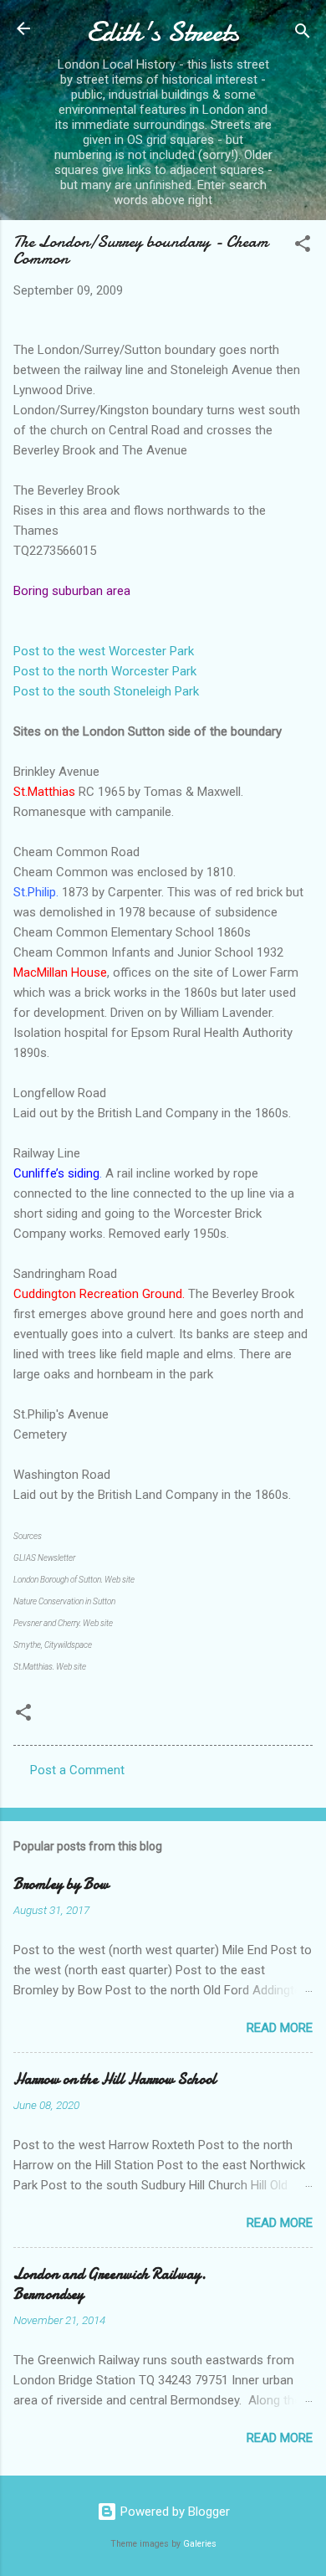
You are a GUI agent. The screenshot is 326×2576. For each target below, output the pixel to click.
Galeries (200, 2544)
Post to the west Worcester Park (104, 651)
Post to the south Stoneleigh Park (106, 691)
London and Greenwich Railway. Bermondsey (110, 2284)
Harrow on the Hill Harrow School (115, 2079)
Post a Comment (77, 1770)
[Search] (303, 34)
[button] (303, 246)
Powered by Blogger (173, 2512)
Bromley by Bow (61, 1884)
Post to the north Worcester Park (105, 671)
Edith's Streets (163, 32)
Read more (280, 2028)
